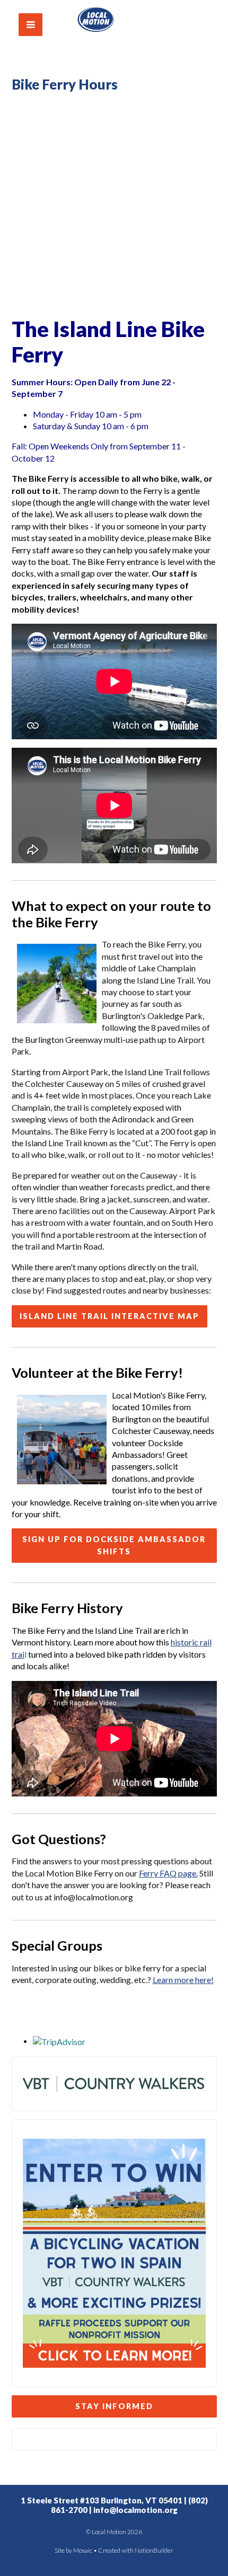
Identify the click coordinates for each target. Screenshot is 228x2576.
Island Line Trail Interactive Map (109, 1316)
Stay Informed (114, 2406)
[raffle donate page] (114, 2252)
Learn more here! (183, 1980)
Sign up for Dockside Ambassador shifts (114, 1545)
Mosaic (83, 2550)
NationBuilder (154, 2550)
